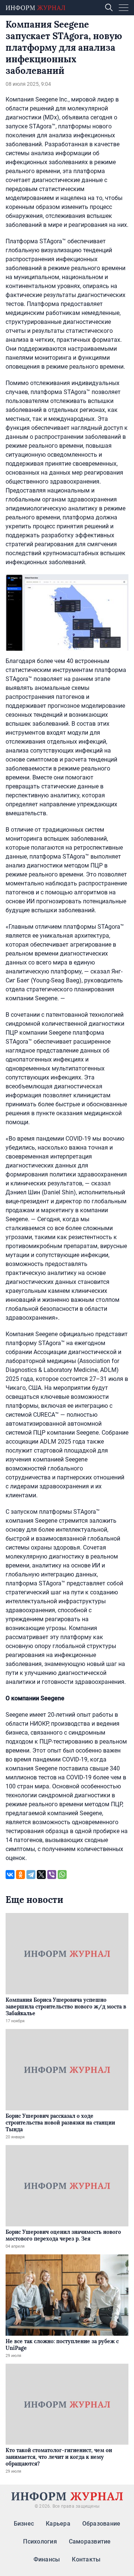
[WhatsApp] (62, 1875)
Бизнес (24, 2524)
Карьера (58, 2524)
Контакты (86, 2559)
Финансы (47, 2559)
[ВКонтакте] (10, 1875)
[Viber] (52, 1875)
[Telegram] (31, 1875)
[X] (41, 1875)
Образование (101, 2524)
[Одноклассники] (20, 1875)
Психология (40, 2541)
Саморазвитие (90, 2541)
